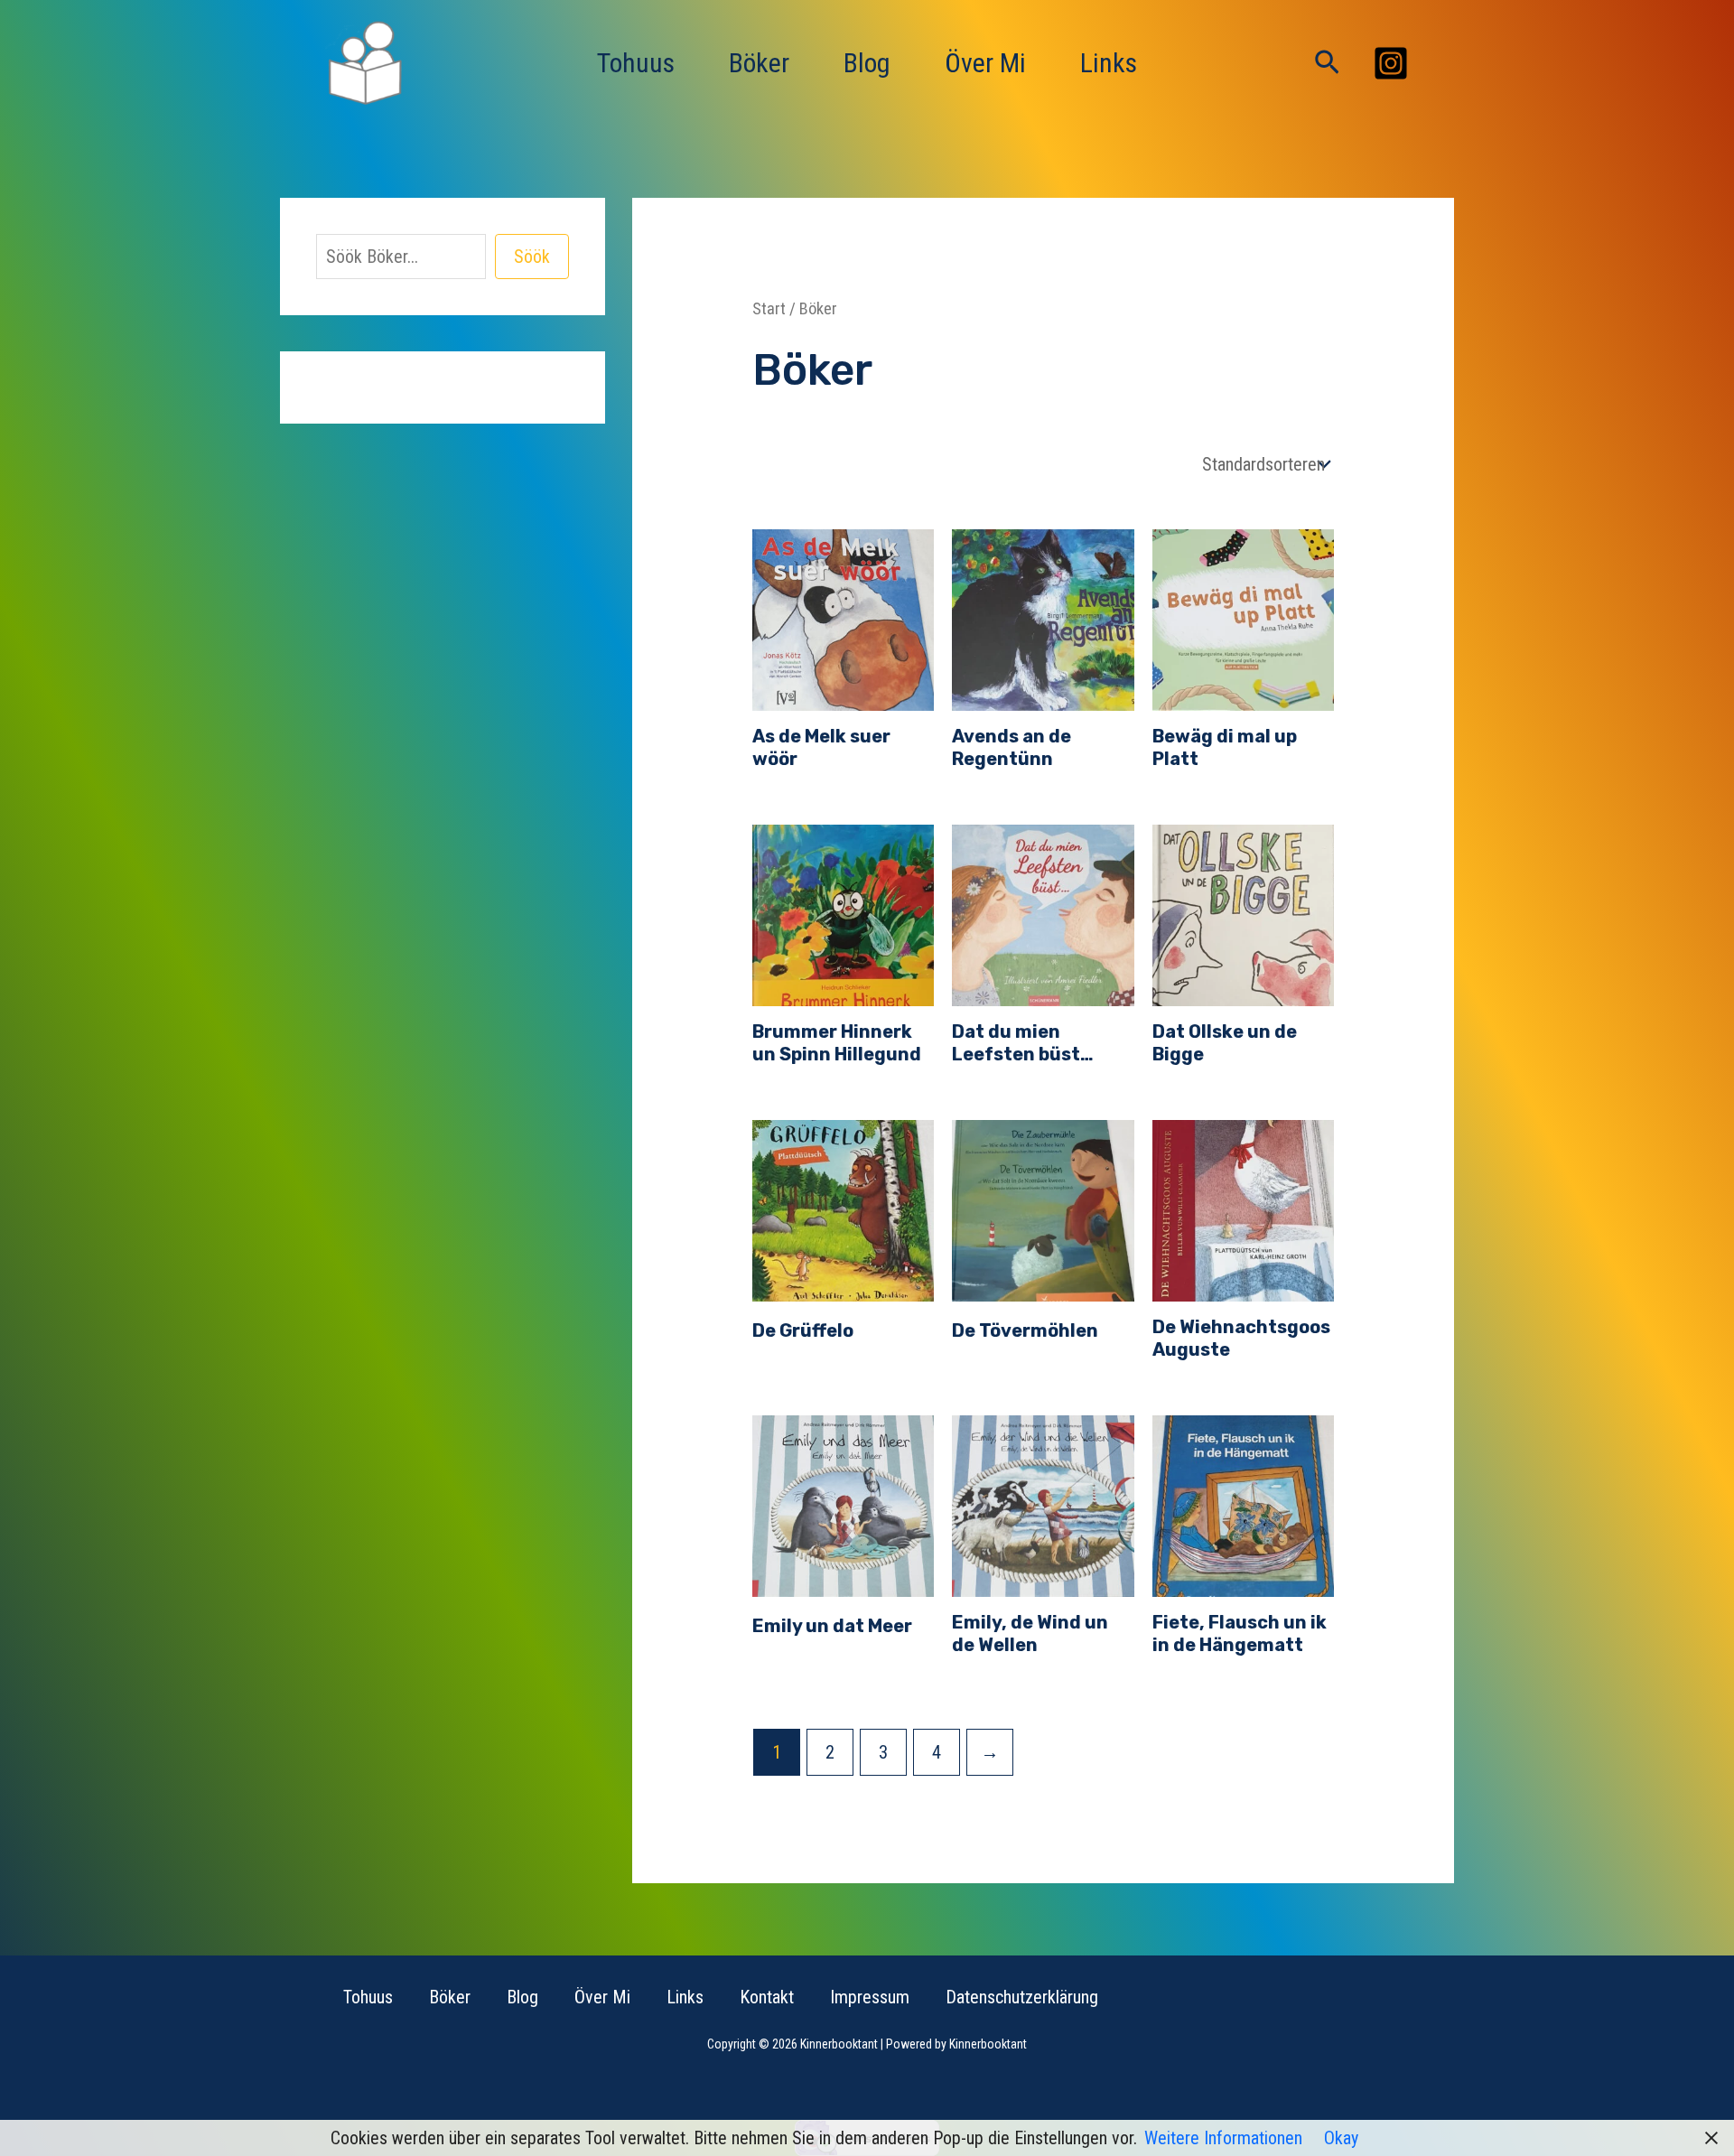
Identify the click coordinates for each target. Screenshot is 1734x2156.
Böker (759, 63)
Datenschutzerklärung (1022, 1997)
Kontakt (767, 1997)
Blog (867, 63)
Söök (532, 257)
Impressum (870, 1997)
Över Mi (985, 63)
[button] (1327, 63)
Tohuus (636, 63)
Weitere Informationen (1223, 2138)
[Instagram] (1391, 63)
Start (769, 308)
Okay (1341, 2138)
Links (1109, 63)
